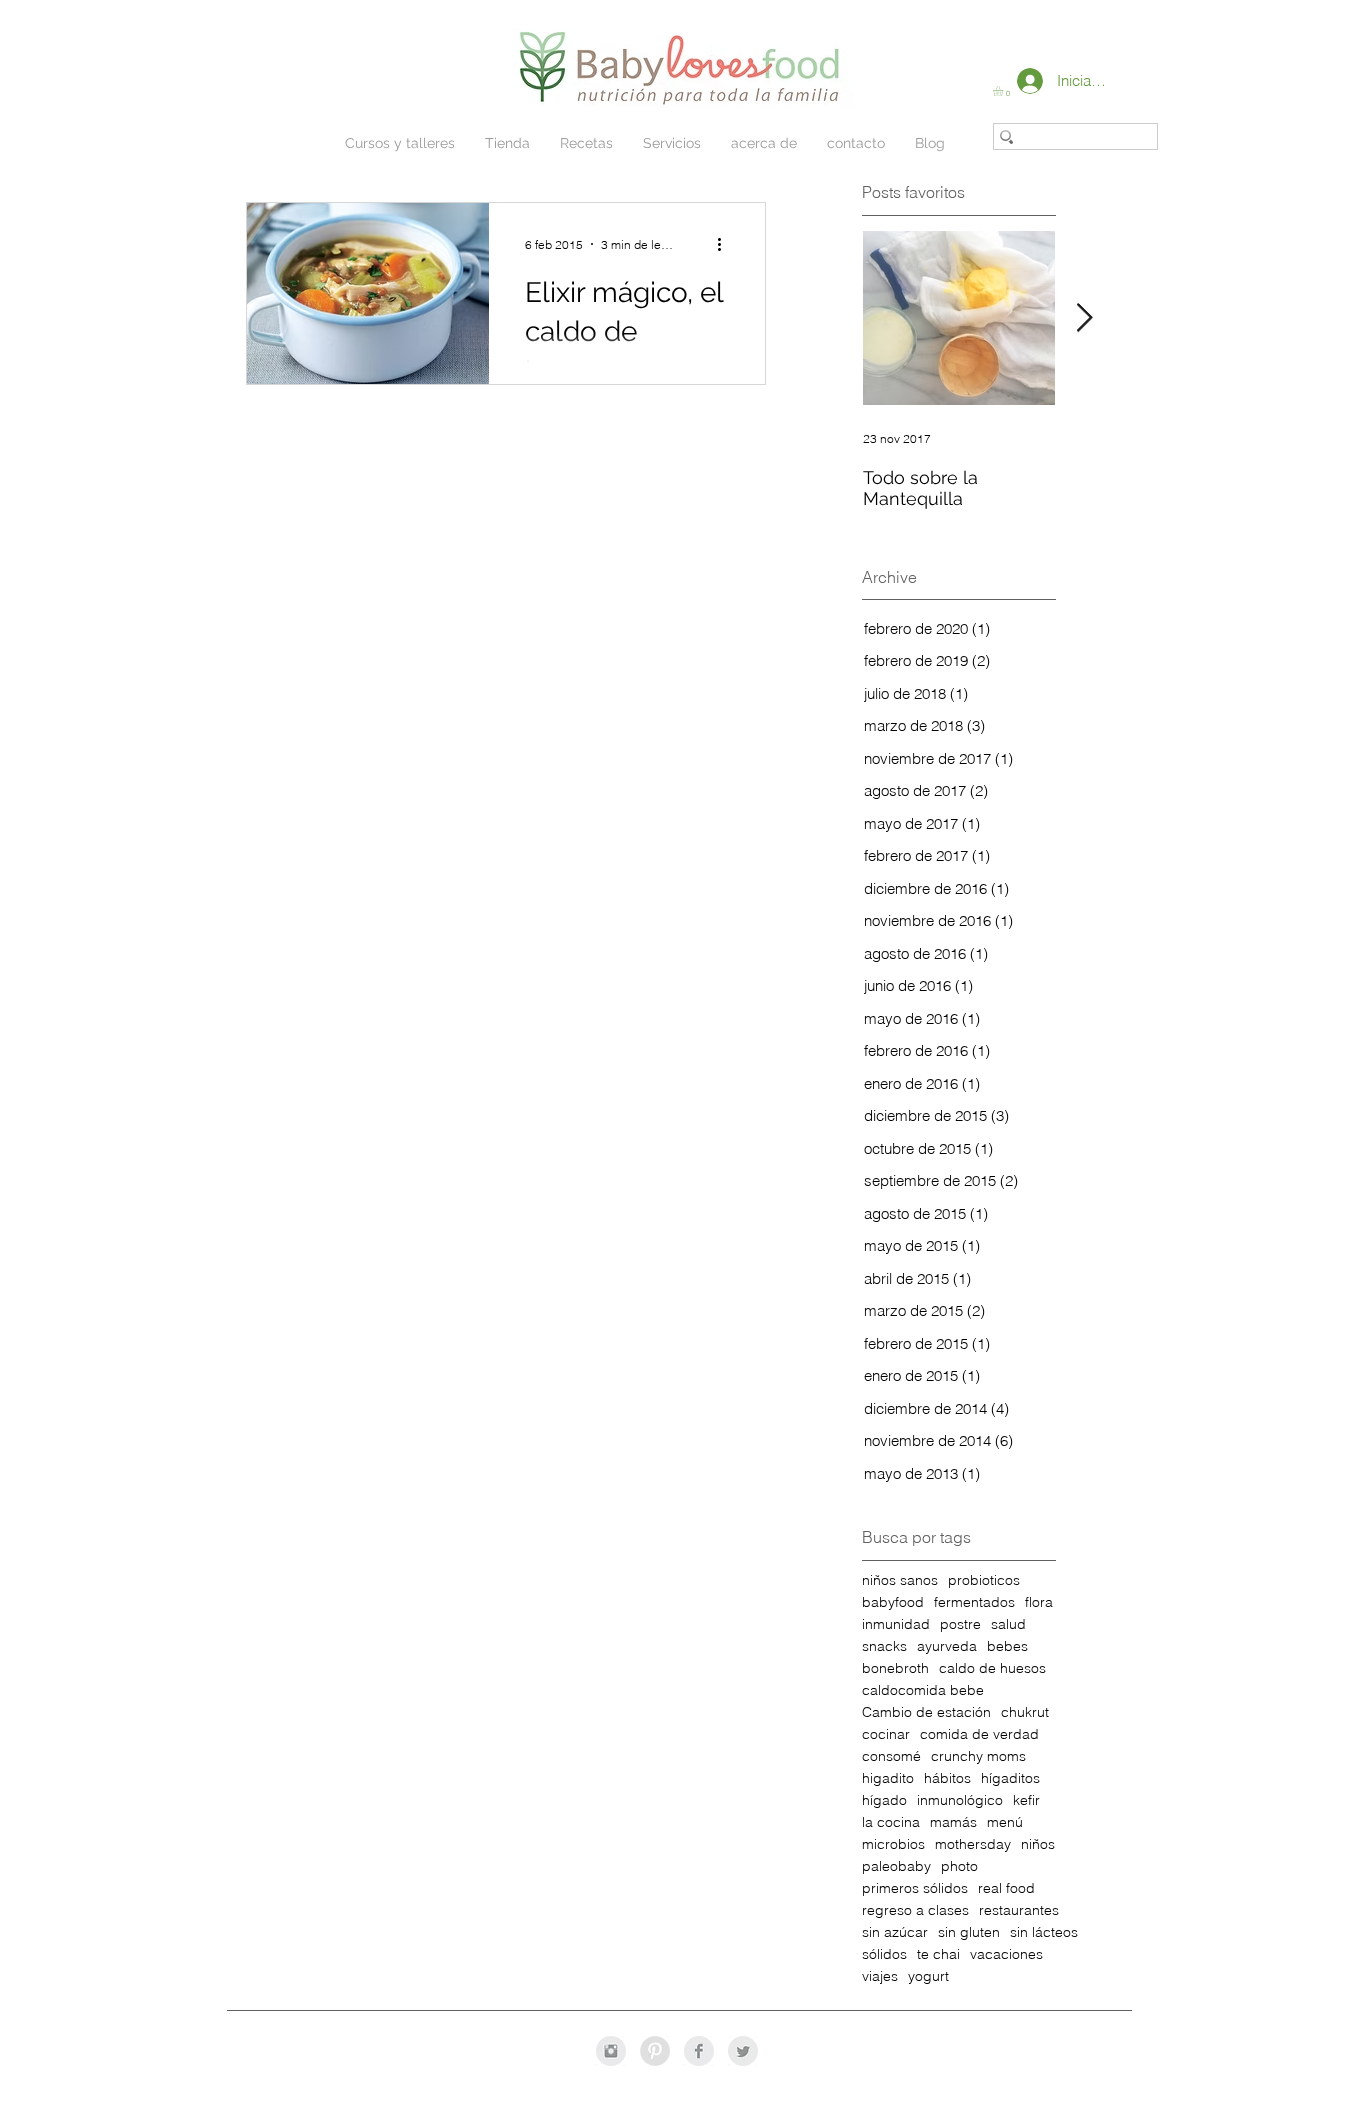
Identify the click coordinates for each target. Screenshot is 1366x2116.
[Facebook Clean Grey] (699, 2051)
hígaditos (1010, 1778)
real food (1006, 1888)
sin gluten (969, 1932)
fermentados (974, 1602)
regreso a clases (915, 1910)
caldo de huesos (992, 1668)
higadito (888, 1778)
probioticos (984, 1580)
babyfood (893, 1602)
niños (1038, 1844)
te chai (938, 1954)
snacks (884, 1646)
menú (1005, 1822)
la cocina (891, 1822)
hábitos (947, 1778)
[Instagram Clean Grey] (611, 2051)
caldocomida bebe (923, 1690)
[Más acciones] (726, 244)
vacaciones (1006, 1954)
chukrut (1025, 1712)
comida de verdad (979, 1734)
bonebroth (895, 1668)
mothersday (973, 1844)
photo (959, 1866)
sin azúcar (895, 1932)
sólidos (884, 1954)
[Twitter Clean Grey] (743, 2051)
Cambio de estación (926, 1712)
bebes (1007, 1646)
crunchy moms (978, 1756)
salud (1008, 1624)
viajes (880, 1976)
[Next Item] (1084, 318)
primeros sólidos (915, 1888)
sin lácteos (1044, 1932)
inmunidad (896, 1624)
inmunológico (960, 1800)
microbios (893, 1844)
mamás (953, 1822)
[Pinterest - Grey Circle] (655, 2051)
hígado (884, 1800)
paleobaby (896, 1866)
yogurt (928, 1976)
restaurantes (1019, 1910)
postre (960, 1624)
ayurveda (947, 1646)
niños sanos (900, 1580)
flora (1039, 1602)
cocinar (886, 1734)
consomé (891, 1756)
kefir (1026, 1800)
